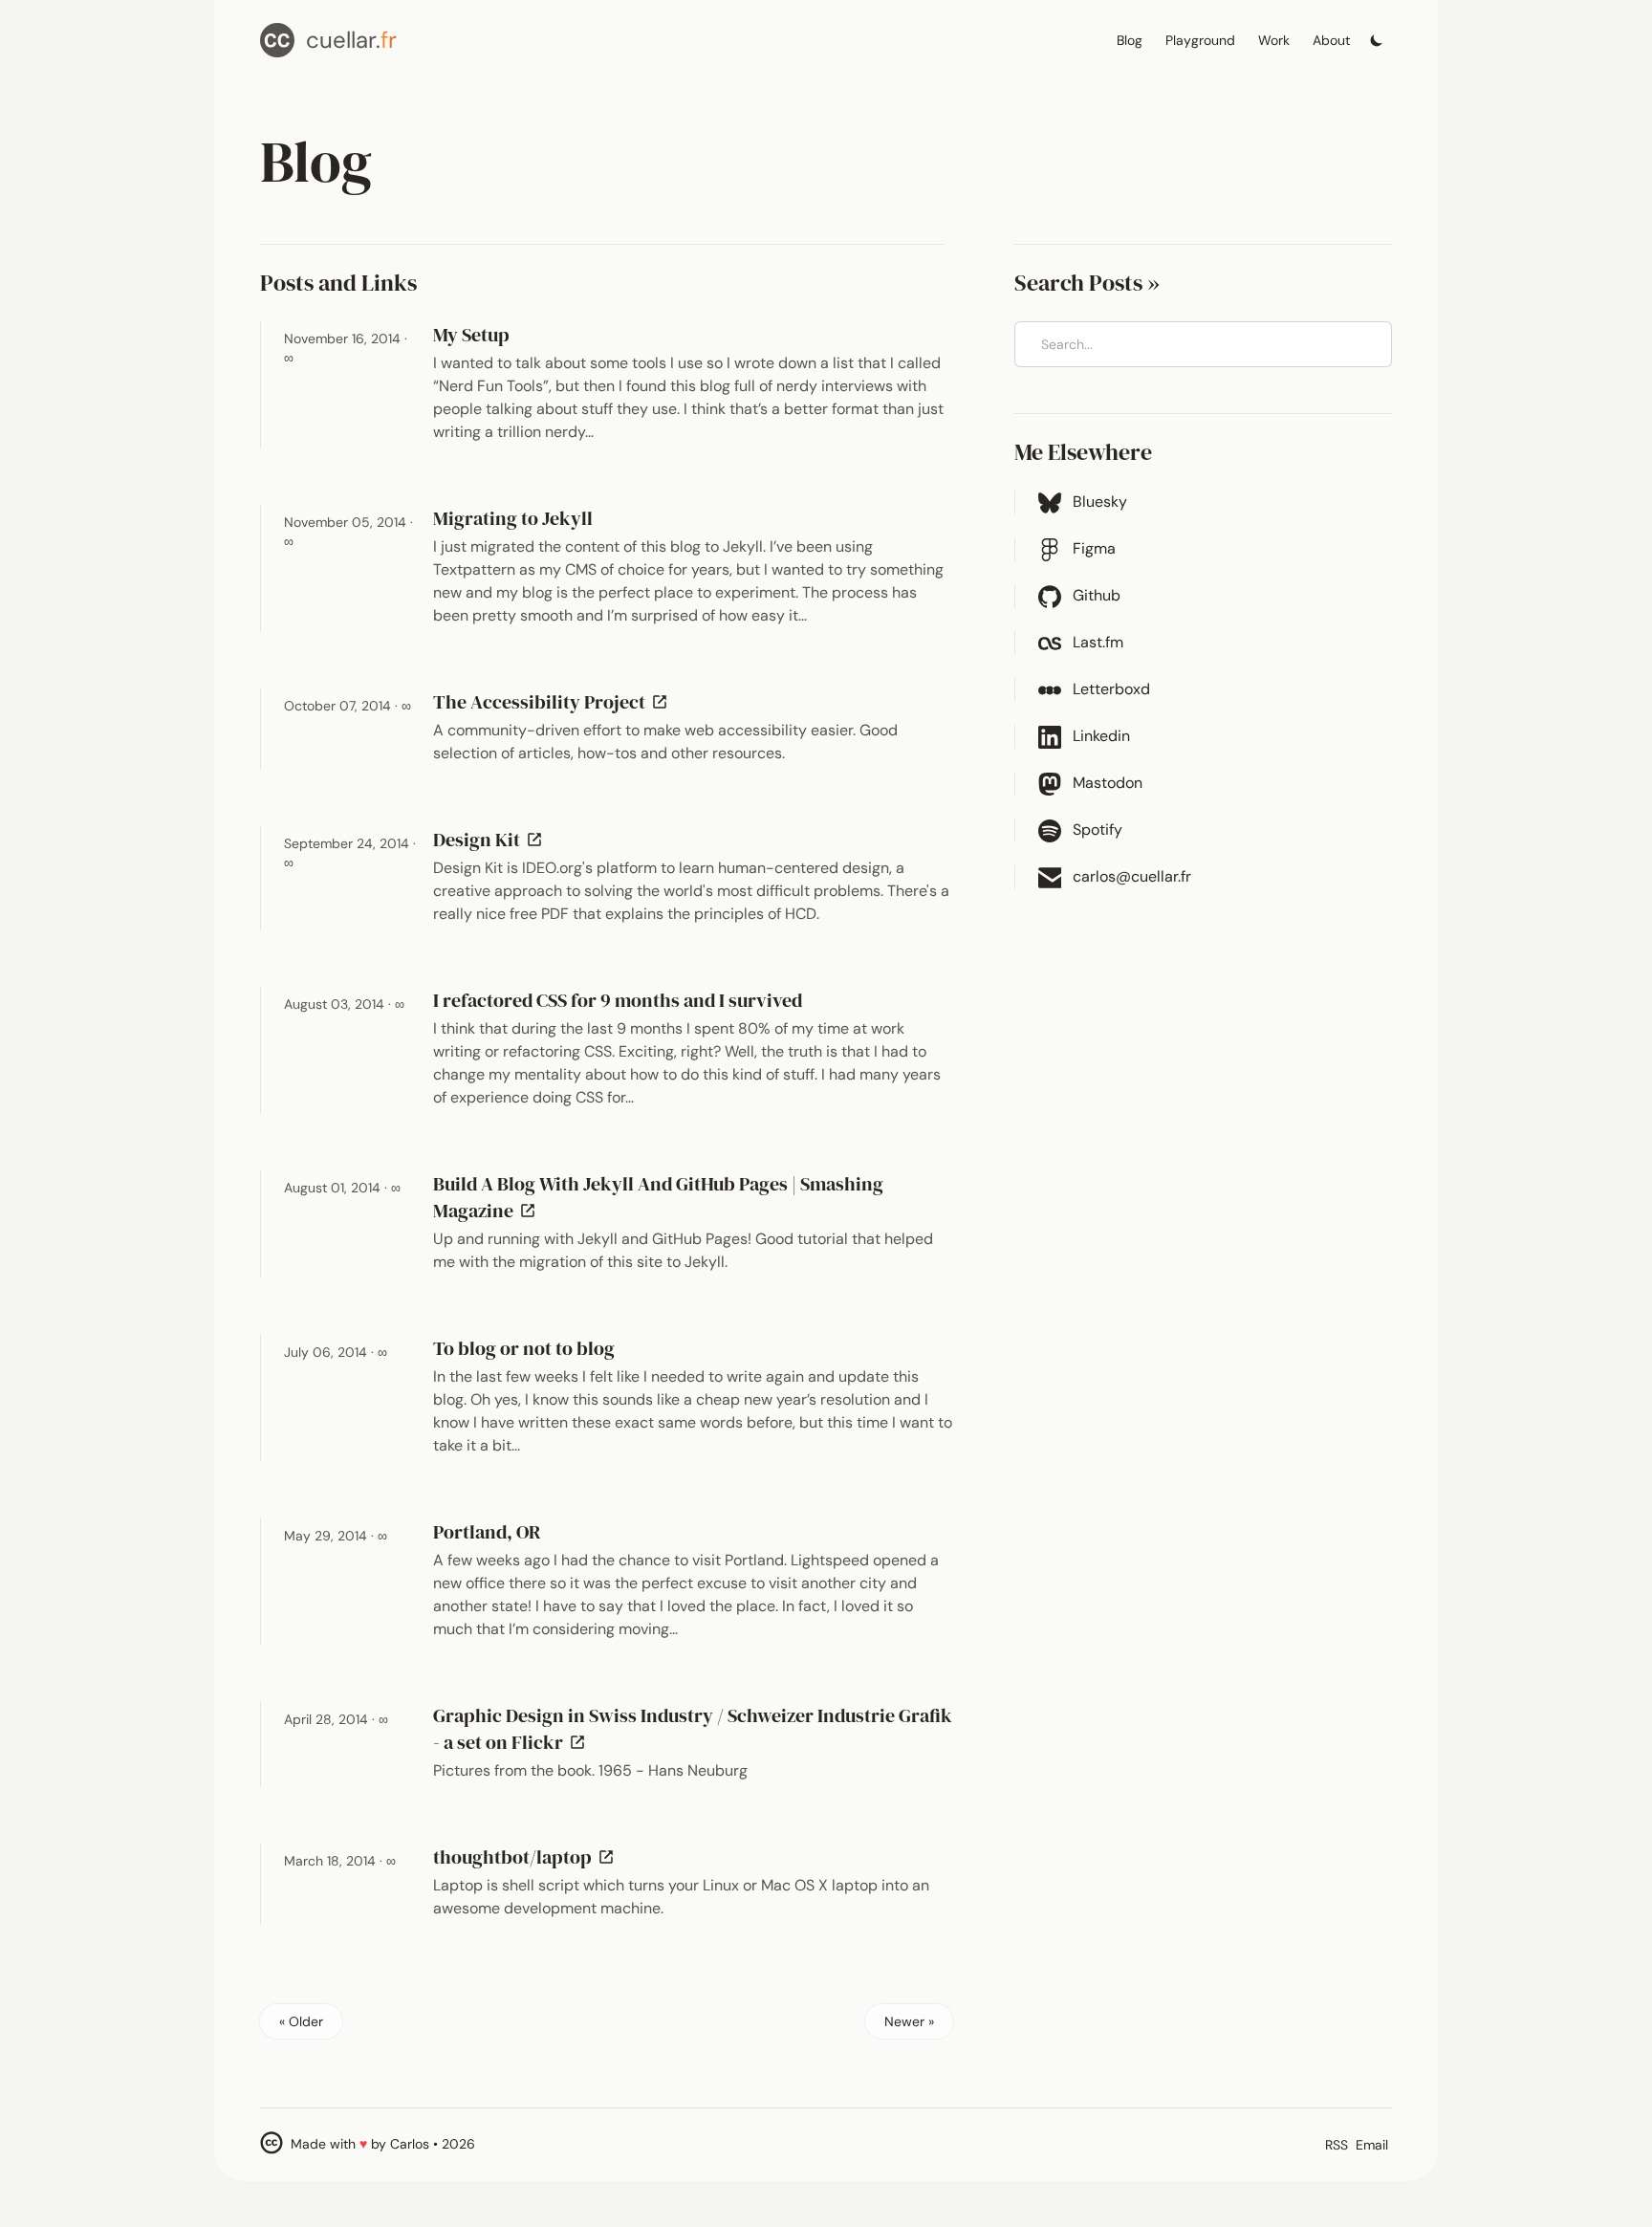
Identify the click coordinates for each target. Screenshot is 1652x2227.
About (1331, 40)
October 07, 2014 (348, 706)
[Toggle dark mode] (1377, 35)
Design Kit (491, 840)
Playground (1200, 40)
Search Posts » (1087, 283)
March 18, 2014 (340, 1861)
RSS (1337, 2145)
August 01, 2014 (342, 1188)
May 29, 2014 (336, 1536)
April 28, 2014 (336, 1719)
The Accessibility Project (554, 702)
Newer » (909, 2021)
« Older (301, 2021)
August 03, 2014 (344, 1004)
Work (1274, 40)
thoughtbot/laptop (527, 1857)
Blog (1130, 40)
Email (1372, 2145)
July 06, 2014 (336, 1352)
